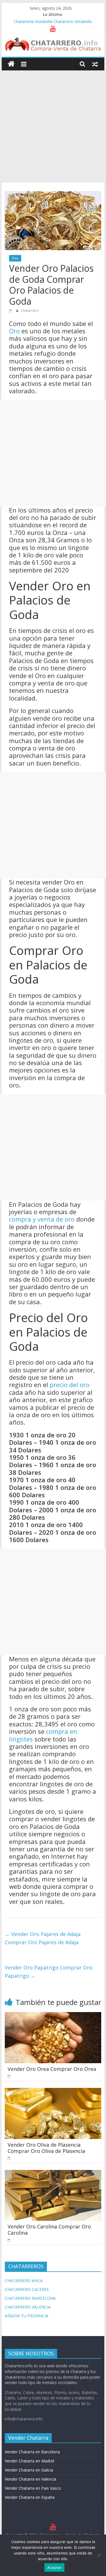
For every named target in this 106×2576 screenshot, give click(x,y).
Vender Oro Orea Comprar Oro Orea (52, 2069)
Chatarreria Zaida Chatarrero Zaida (46, 21)
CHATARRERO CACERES (27, 2289)
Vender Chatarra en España (30, 2497)
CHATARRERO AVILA (24, 2281)
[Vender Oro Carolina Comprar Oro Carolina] (53, 2173)
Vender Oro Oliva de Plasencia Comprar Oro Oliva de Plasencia (46, 2148)
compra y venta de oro (42, 1219)
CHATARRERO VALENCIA (28, 2307)
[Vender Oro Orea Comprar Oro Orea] (53, 2015)
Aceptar (54, 2567)
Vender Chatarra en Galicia (29, 2470)
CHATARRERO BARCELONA (30, 2298)
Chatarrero (30, 310)
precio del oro (70, 1385)
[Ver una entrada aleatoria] (95, 64)
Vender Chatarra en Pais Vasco (33, 2488)
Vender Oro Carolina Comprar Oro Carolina (49, 2230)
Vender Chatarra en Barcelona (32, 2452)
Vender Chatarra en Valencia (31, 2479)
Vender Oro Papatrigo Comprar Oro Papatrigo (49, 1972)
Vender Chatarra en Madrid (29, 2461)
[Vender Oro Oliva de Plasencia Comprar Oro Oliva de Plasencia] (53, 2091)
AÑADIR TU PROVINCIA (27, 2316)
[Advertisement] (53, 126)
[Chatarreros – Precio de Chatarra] (11, 64)
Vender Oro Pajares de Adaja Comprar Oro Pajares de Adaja (43, 1938)
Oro (15, 258)
